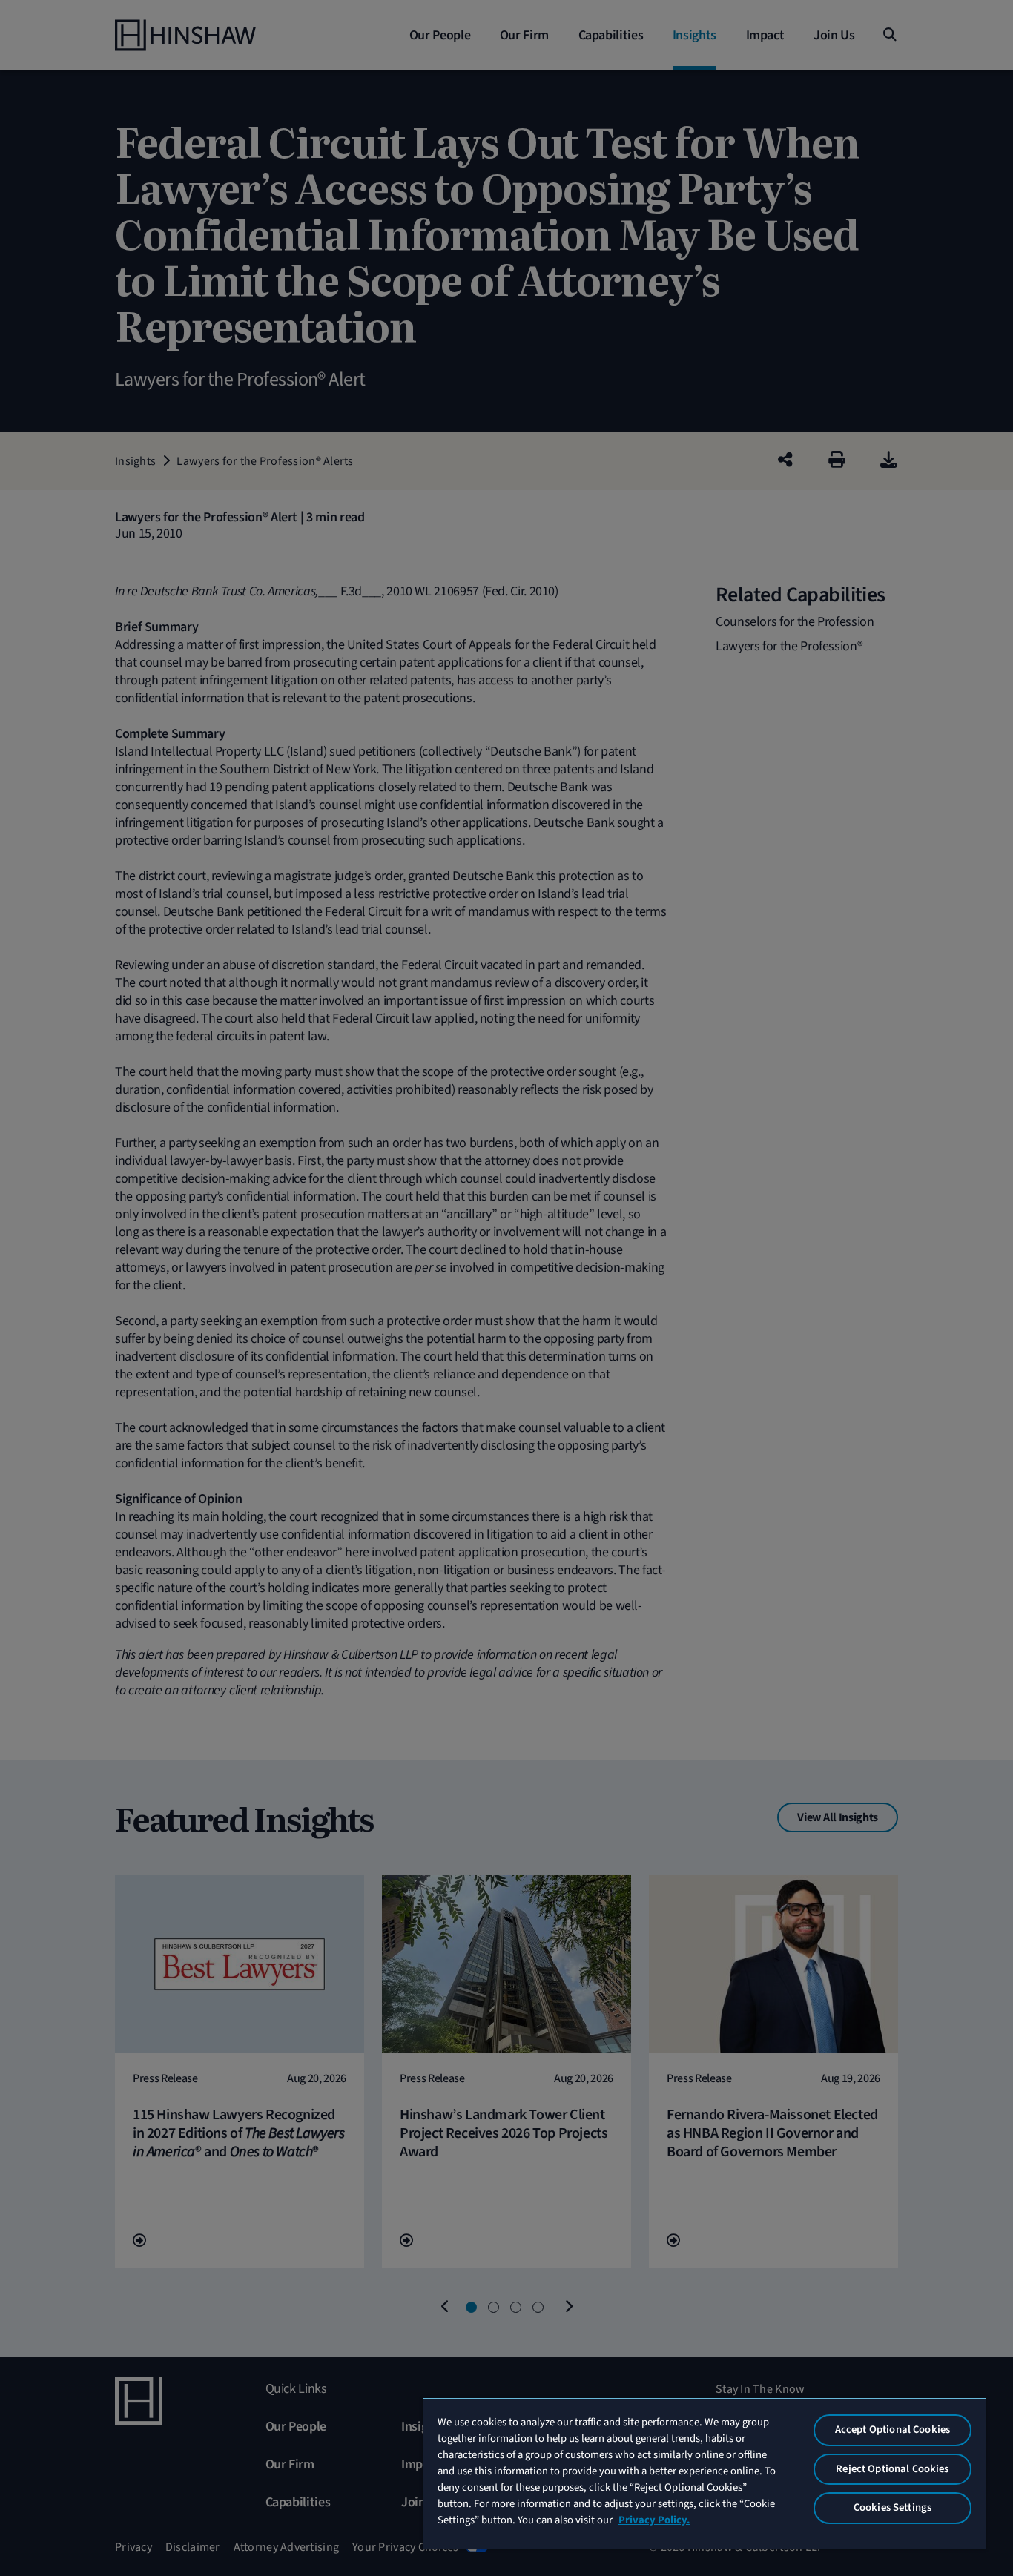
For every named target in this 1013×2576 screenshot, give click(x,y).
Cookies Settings (892, 2507)
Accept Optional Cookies (892, 2430)
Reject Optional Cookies (892, 2469)
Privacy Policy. (654, 2520)
